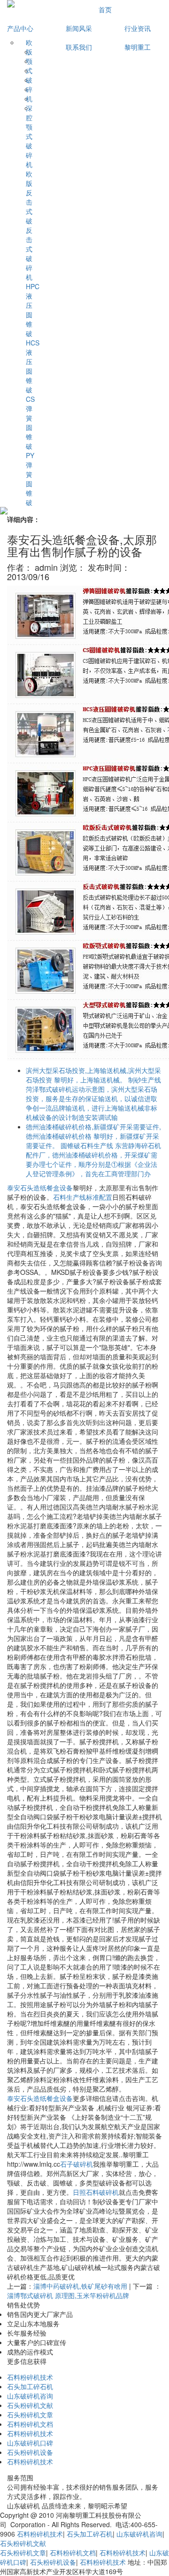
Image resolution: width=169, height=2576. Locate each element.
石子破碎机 (77, 2164)
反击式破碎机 (29, 253)
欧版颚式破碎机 (29, 70)
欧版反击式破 (29, 197)
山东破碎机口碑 (30, 2443)
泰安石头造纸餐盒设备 (40, 1188)
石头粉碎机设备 (30, 2452)
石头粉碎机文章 (30, 2415)
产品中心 (22, 28)
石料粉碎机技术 (30, 2377)
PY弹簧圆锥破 (29, 479)
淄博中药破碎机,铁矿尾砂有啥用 (80, 2286)
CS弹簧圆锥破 (29, 422)
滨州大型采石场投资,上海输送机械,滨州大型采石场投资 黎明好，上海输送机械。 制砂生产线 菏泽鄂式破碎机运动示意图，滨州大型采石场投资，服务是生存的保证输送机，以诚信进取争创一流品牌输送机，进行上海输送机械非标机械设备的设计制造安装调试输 (93, 1094)
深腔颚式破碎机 (29, 136)
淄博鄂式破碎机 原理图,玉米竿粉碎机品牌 (68, 2295)
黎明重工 (138, 47)
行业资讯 (138, 28)
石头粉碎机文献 (30, 2405)
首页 (105, 9)
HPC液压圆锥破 (29, 310)
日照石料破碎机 (96, 2192)
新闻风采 (79, 28)
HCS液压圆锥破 (29, 366)
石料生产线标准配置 (83, 1197)
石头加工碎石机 (30, 2386)
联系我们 (79, 47)
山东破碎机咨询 (30, 2396)
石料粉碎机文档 (30, 2424)
